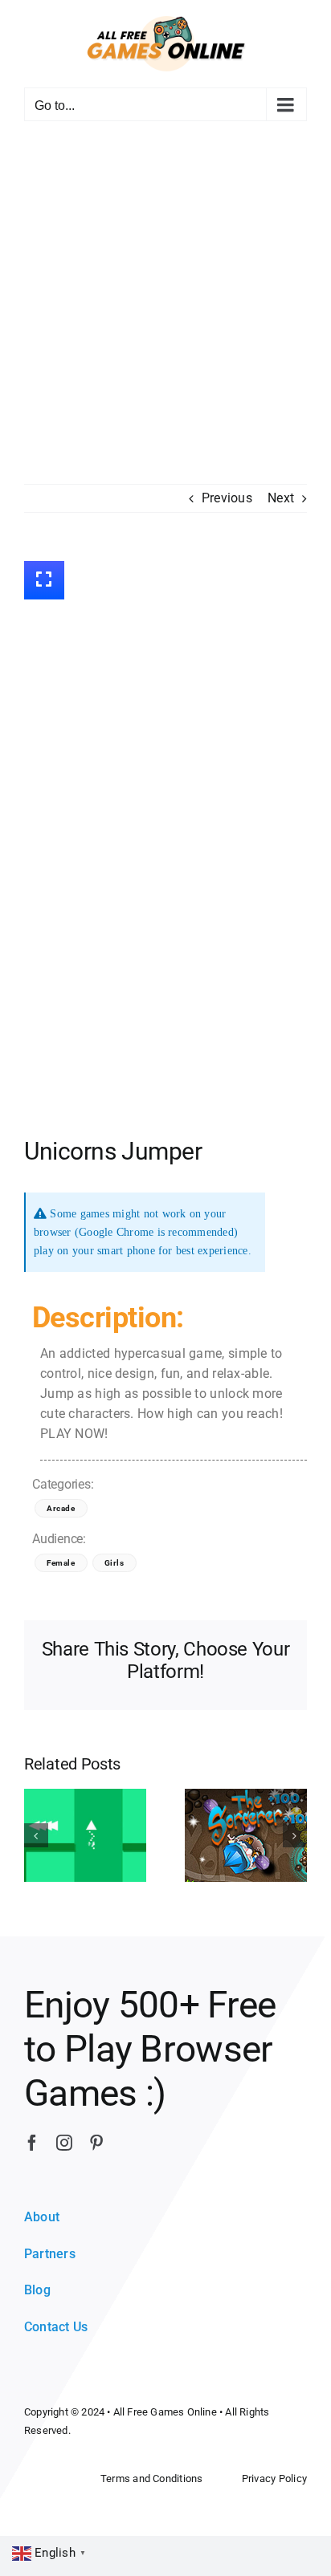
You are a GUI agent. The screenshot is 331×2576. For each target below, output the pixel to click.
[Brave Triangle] (85, 1834)
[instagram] (64, 2143)
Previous (227, 498)
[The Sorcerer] (246, 1834)
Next (281, 498)
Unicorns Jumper (113, 1151)
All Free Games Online (165, 2412)
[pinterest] (96, 2143)
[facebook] (32, 2143)
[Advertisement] (165, 311)
